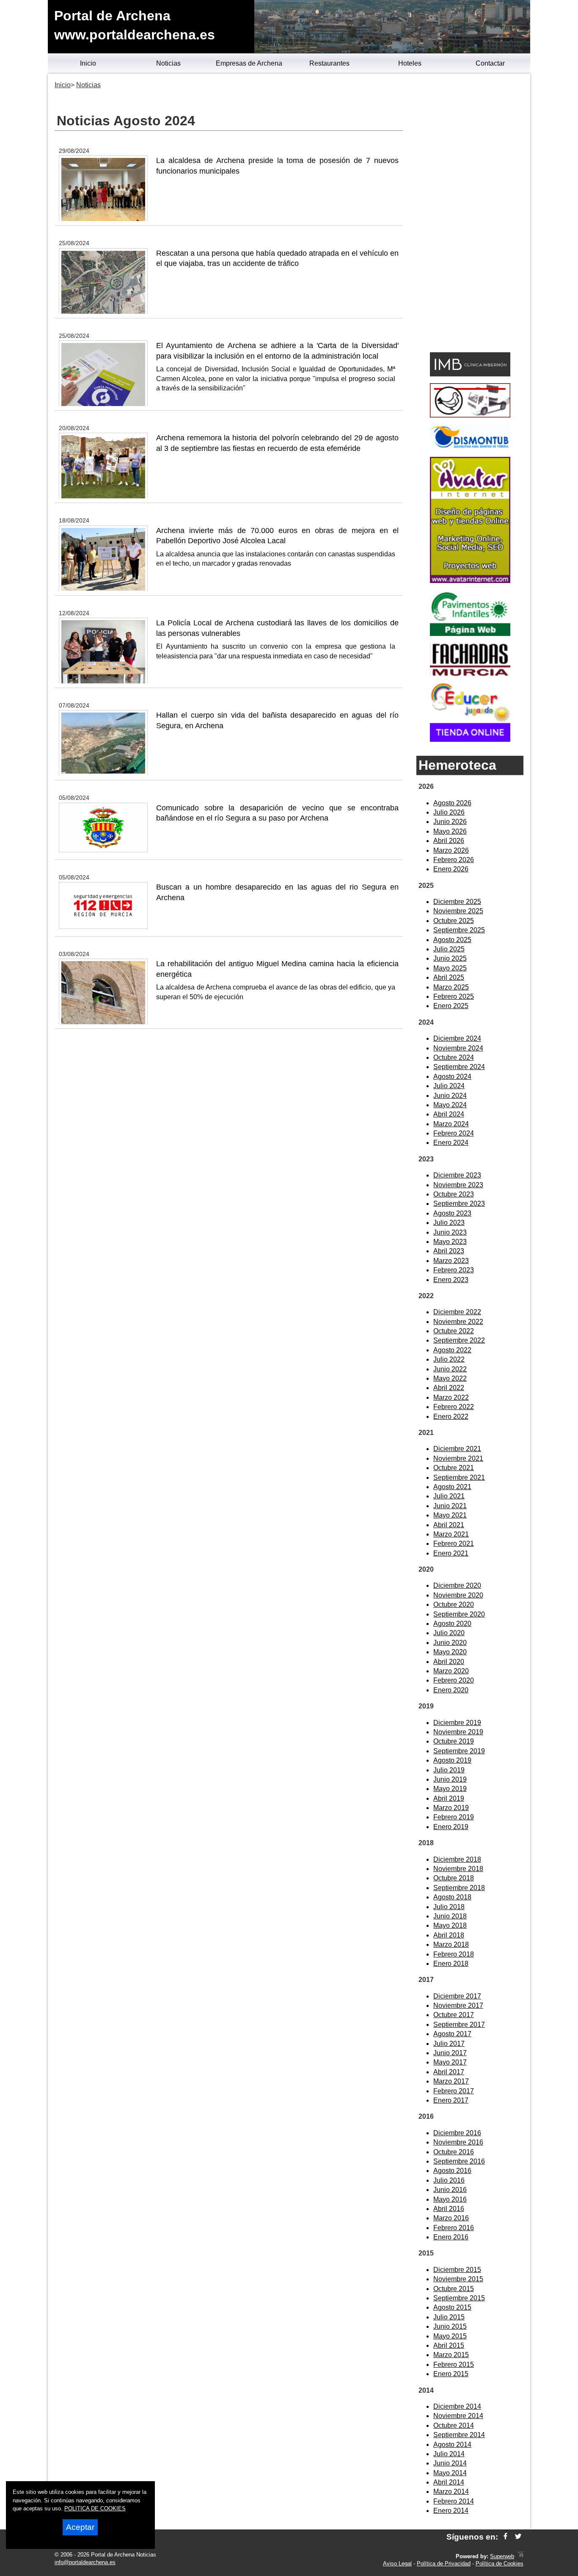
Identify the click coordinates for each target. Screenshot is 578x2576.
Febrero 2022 (454, 1407)
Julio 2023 (449, 1223)
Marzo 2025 (451, 987)
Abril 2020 (449, 1662)
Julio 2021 (449, 1496)
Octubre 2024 (454, 1057)
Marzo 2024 (451, 1124)
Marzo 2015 (451, 2355)
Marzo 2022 (451, 1397)
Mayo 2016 (450, 2199)
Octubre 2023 (454, 1194)
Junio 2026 (450, 822)
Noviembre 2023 (458, 1185)
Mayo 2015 (450, 2336)
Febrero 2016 (454, 2228)
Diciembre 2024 (457, 1038)
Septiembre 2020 (459, 1614)
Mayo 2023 (450, 1242)
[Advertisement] (470, 214)
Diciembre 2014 (457, 2406)
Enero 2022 (451, 1417)
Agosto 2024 (452, 1077)
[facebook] (505, 2537)
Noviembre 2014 (458, 2416)
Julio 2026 (449, 812)
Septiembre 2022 (459, 1340)
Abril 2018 (449, 1935)
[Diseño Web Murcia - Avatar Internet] (520, 2556)
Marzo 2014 (451, 2492)
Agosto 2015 (452, 2307)
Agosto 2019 (452, 1760)
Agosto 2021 (452, 1487)
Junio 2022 (450, 1369)
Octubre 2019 (454, 1741)
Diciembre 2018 (457, 1859)
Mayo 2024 (450, 1105)
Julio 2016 (449, 2180)
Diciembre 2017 (457, 1996)
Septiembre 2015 (459, 2298)
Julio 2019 (449, 1770)
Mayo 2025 (450, 968)
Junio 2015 (450, 2326)
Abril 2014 (449, 2482)
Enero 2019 (451, 1827)
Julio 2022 (449, 1359)
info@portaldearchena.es (85, 2562)
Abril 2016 (449, 2209)
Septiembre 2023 (459, 1204)
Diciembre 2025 (457, 902)
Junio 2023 (450, 1232)
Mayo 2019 (450, 1789)
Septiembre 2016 (459, 2161)
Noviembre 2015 (458, 2279)
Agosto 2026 (452, 803)
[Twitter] (518, 2537)
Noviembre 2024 (458, 1048)
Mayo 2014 (450, 2473)
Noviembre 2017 (458, 2005)
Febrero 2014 (454, 2501)
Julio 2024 (449, 1086)
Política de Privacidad (444, 2564)
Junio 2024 (450, 1096)
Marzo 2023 (451, 1261)
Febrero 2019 (454, 1817)
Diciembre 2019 (457, 1723)
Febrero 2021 (454, 1544)
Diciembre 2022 (457, 1312)
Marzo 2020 (451, 1671)
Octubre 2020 (454, 1604)
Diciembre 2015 (457, 2270)
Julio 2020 (449, 1633)
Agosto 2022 (452, 1350)
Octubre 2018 (454, 1878)
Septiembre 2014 (459, 2435)
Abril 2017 (449, 2072)
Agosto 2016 (452, 2171)
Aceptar (80, 2527)
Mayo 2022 (450, 1378)
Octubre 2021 (454, 1468)
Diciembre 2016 (457, 2133)
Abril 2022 (449, 1388)
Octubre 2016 (454, 2152)
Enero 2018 (451, 1964)
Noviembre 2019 (458, 1732)
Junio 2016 (450, 2190)
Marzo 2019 (451, 1808)
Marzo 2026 (451, 850)
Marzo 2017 (451, 2081)
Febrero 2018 (454, 1954)
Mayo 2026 (450, 831)
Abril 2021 (449, 1525)
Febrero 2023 (454, 1270)
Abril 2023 (449, 1251)
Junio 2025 (450, 958)
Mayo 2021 (450, 1515)
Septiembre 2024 (459, 1067)
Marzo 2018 (451, 1944)
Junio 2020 (450, 1643)
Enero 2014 (451, 2511)
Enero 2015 (451, 2374)
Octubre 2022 (454, 1331)
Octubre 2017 (454, 2015)
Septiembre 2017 (459, 2025)
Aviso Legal (397, 2564)
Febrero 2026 (454, 860)
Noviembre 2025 (458, 911)
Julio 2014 (449, 2454)
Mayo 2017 (450, 2062)
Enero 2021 (451, 1553)
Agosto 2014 (452, 2445)
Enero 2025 (451, 1006)
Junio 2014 (450, 2463)
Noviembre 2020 (458, 1595)
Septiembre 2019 (459, 1751)
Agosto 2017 (452, 2034)
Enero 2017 (451, 2100)
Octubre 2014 (454, 2425)
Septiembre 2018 (459, 1888)
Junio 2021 (450, 1506)
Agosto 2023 (452, 1213)
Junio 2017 (450, 2053)
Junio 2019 (450, 1779)
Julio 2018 (449, 1907)
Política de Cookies (500, 2564)
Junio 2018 (450, 1916)
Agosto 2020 (452, 1624)
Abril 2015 (449, 2345)
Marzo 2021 (451, 1534)
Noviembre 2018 (458, 1869)
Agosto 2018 (452, 1897)
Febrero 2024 (454, 1133)
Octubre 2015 (454, 2289)
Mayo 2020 (450, 1652)
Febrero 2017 (454, 2091)
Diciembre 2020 (457, 1585)
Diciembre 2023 (457, 1175)
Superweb (502, 2556)
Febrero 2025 (454, 996)
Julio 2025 (449, 949)
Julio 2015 (449, 2317)
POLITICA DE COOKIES (95, 2508)
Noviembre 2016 (458, 2142)
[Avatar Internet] (470, 581)
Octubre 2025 (454, 921)
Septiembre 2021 (459, 1477)
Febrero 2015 (454, 2365)
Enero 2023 (451, 1280)
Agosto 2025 (452, 940)
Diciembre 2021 (457, 1449)
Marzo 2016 (451, 2218)
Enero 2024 (451, 1143)
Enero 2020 (451, 1690)
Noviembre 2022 (458, 1322)
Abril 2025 (449, 977)
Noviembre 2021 (458, 1458)
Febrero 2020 (454, 1680)
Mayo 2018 (450, 1925)
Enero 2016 (451, 2237)
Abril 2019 (449, 1798)
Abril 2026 (449, 841)
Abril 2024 (449, 1114)
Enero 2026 (451, 869)
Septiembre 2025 (459, 930)
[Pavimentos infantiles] (470, 634)
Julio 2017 (449, 2044)
